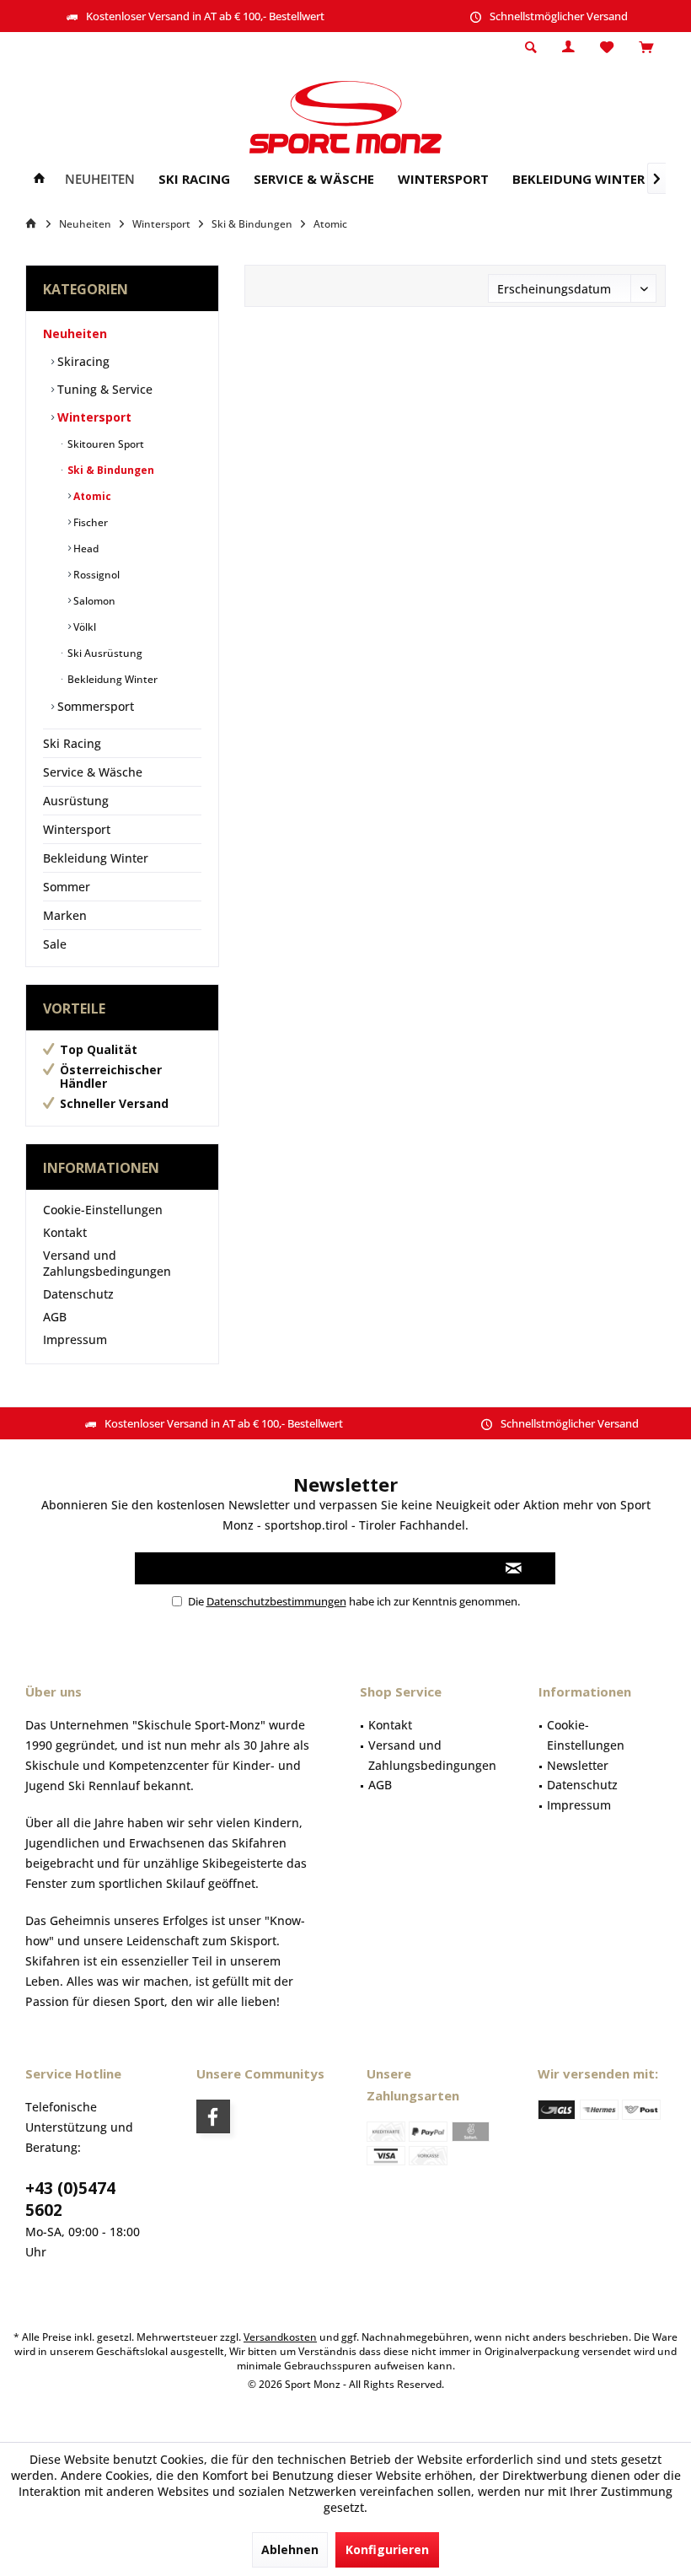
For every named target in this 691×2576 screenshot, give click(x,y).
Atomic (91, 496)
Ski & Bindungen (110, 470)
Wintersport (93, 417)
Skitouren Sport (104, 444)
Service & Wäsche (93, 772)
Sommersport (94, 706)
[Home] (39, 179)
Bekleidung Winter (111, 679)
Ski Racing (72, 743)
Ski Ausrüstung (104, 653)
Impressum (75, 1339)
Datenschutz (78, 1294)
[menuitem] (646, 48)
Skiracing (82, 361)
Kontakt (65, 1232)
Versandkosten (280, 2337)
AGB (55, 1317)
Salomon (93, 601)
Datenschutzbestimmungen (276, 1601)
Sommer (67, 887)
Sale (55, 944)
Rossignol (95, 575)
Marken (65, 915)
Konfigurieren (387, 2549)
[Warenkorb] (646, 48)
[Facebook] (213, 2116)
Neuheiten (75, 333)
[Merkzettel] (607, 48)
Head (85, 549)
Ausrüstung (76, 801)
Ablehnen (290, 2549)
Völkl (83, 627)
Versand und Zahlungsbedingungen (107, 1263)
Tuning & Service (103, 389)
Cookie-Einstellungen (103, 1210)
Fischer (89, 522)
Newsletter (578, 1765)
